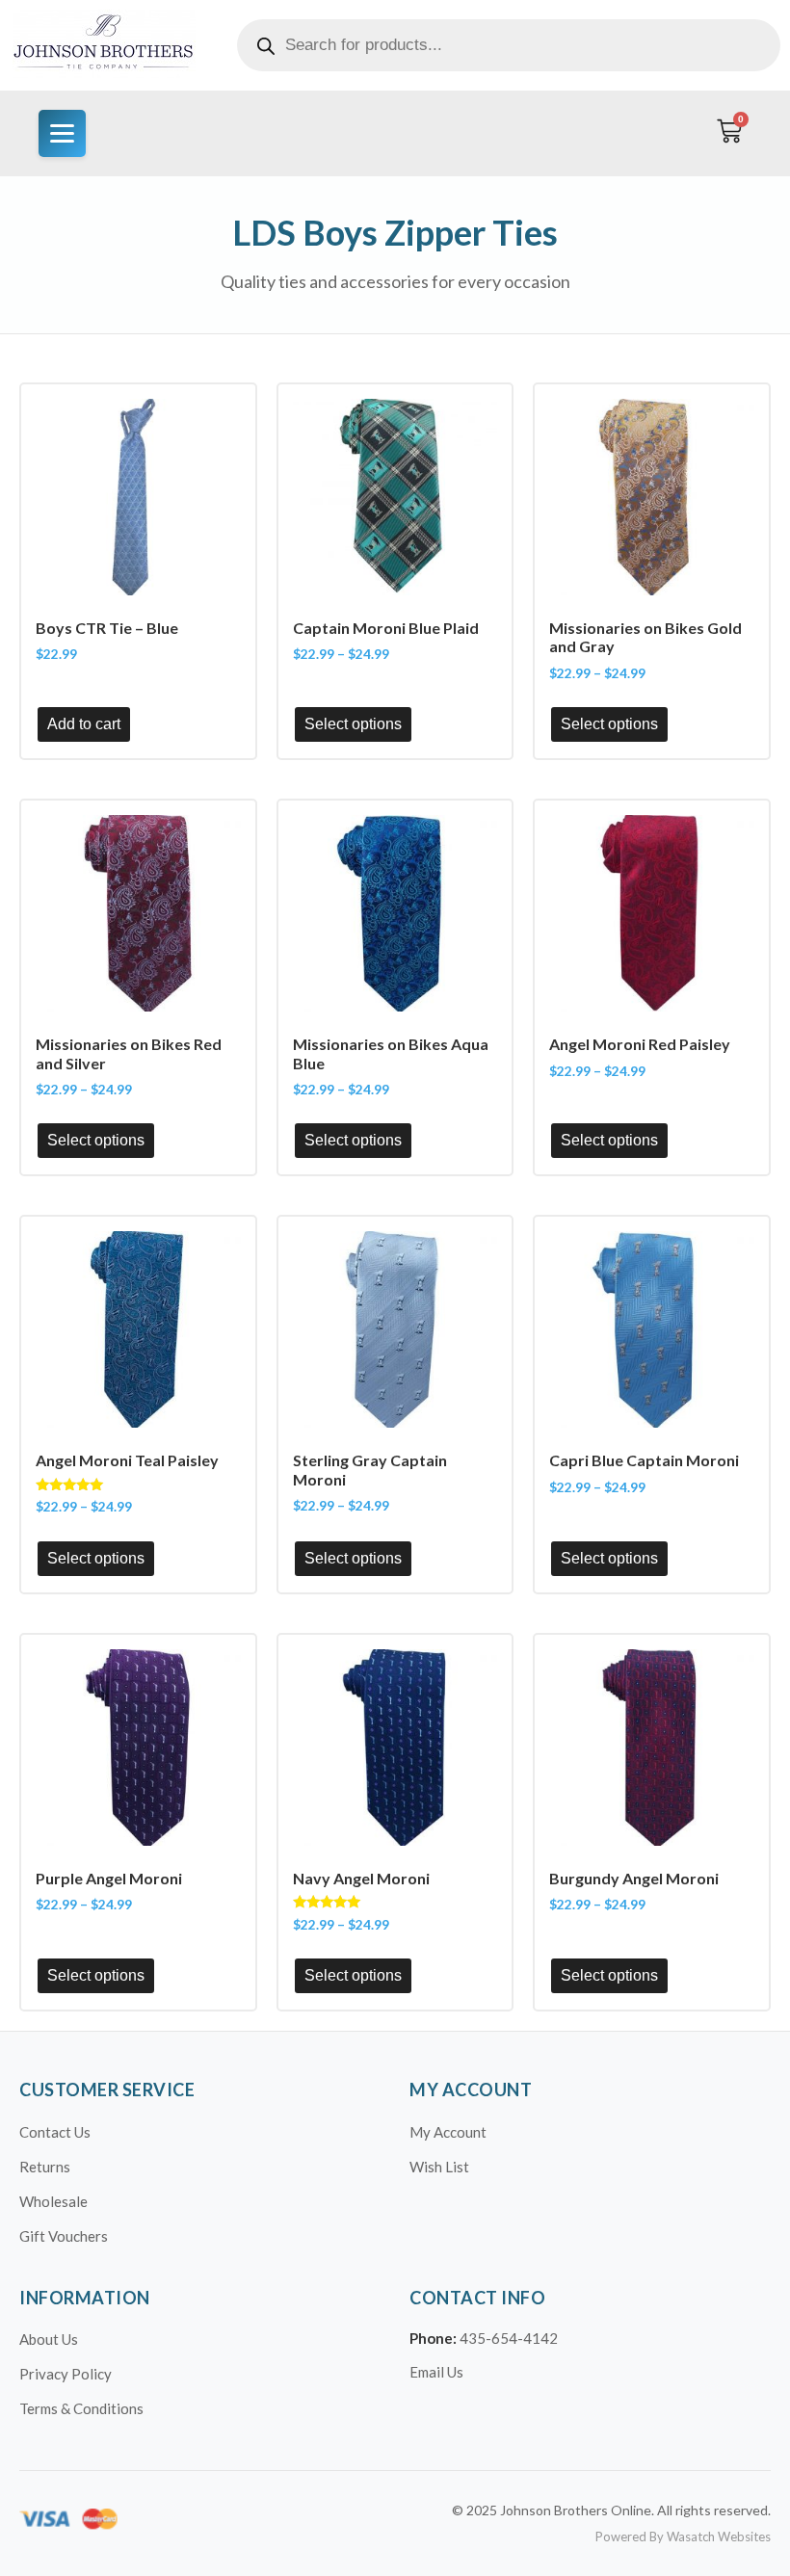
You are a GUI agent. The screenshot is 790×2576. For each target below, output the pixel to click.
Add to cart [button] (84, 724)
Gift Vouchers (64, 2236)
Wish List (439, 2167)
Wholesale (53, 2201)
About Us (49, 2339)
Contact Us (55, 2132)
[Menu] (62, 133)
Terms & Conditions (81, 2408)
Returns (45, 2167)
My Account (448, 2132)
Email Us (436, 2372)
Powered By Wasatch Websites (683, 2537)
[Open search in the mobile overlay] (509, 45)
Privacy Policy (66, 2374)
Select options (353, 724)
